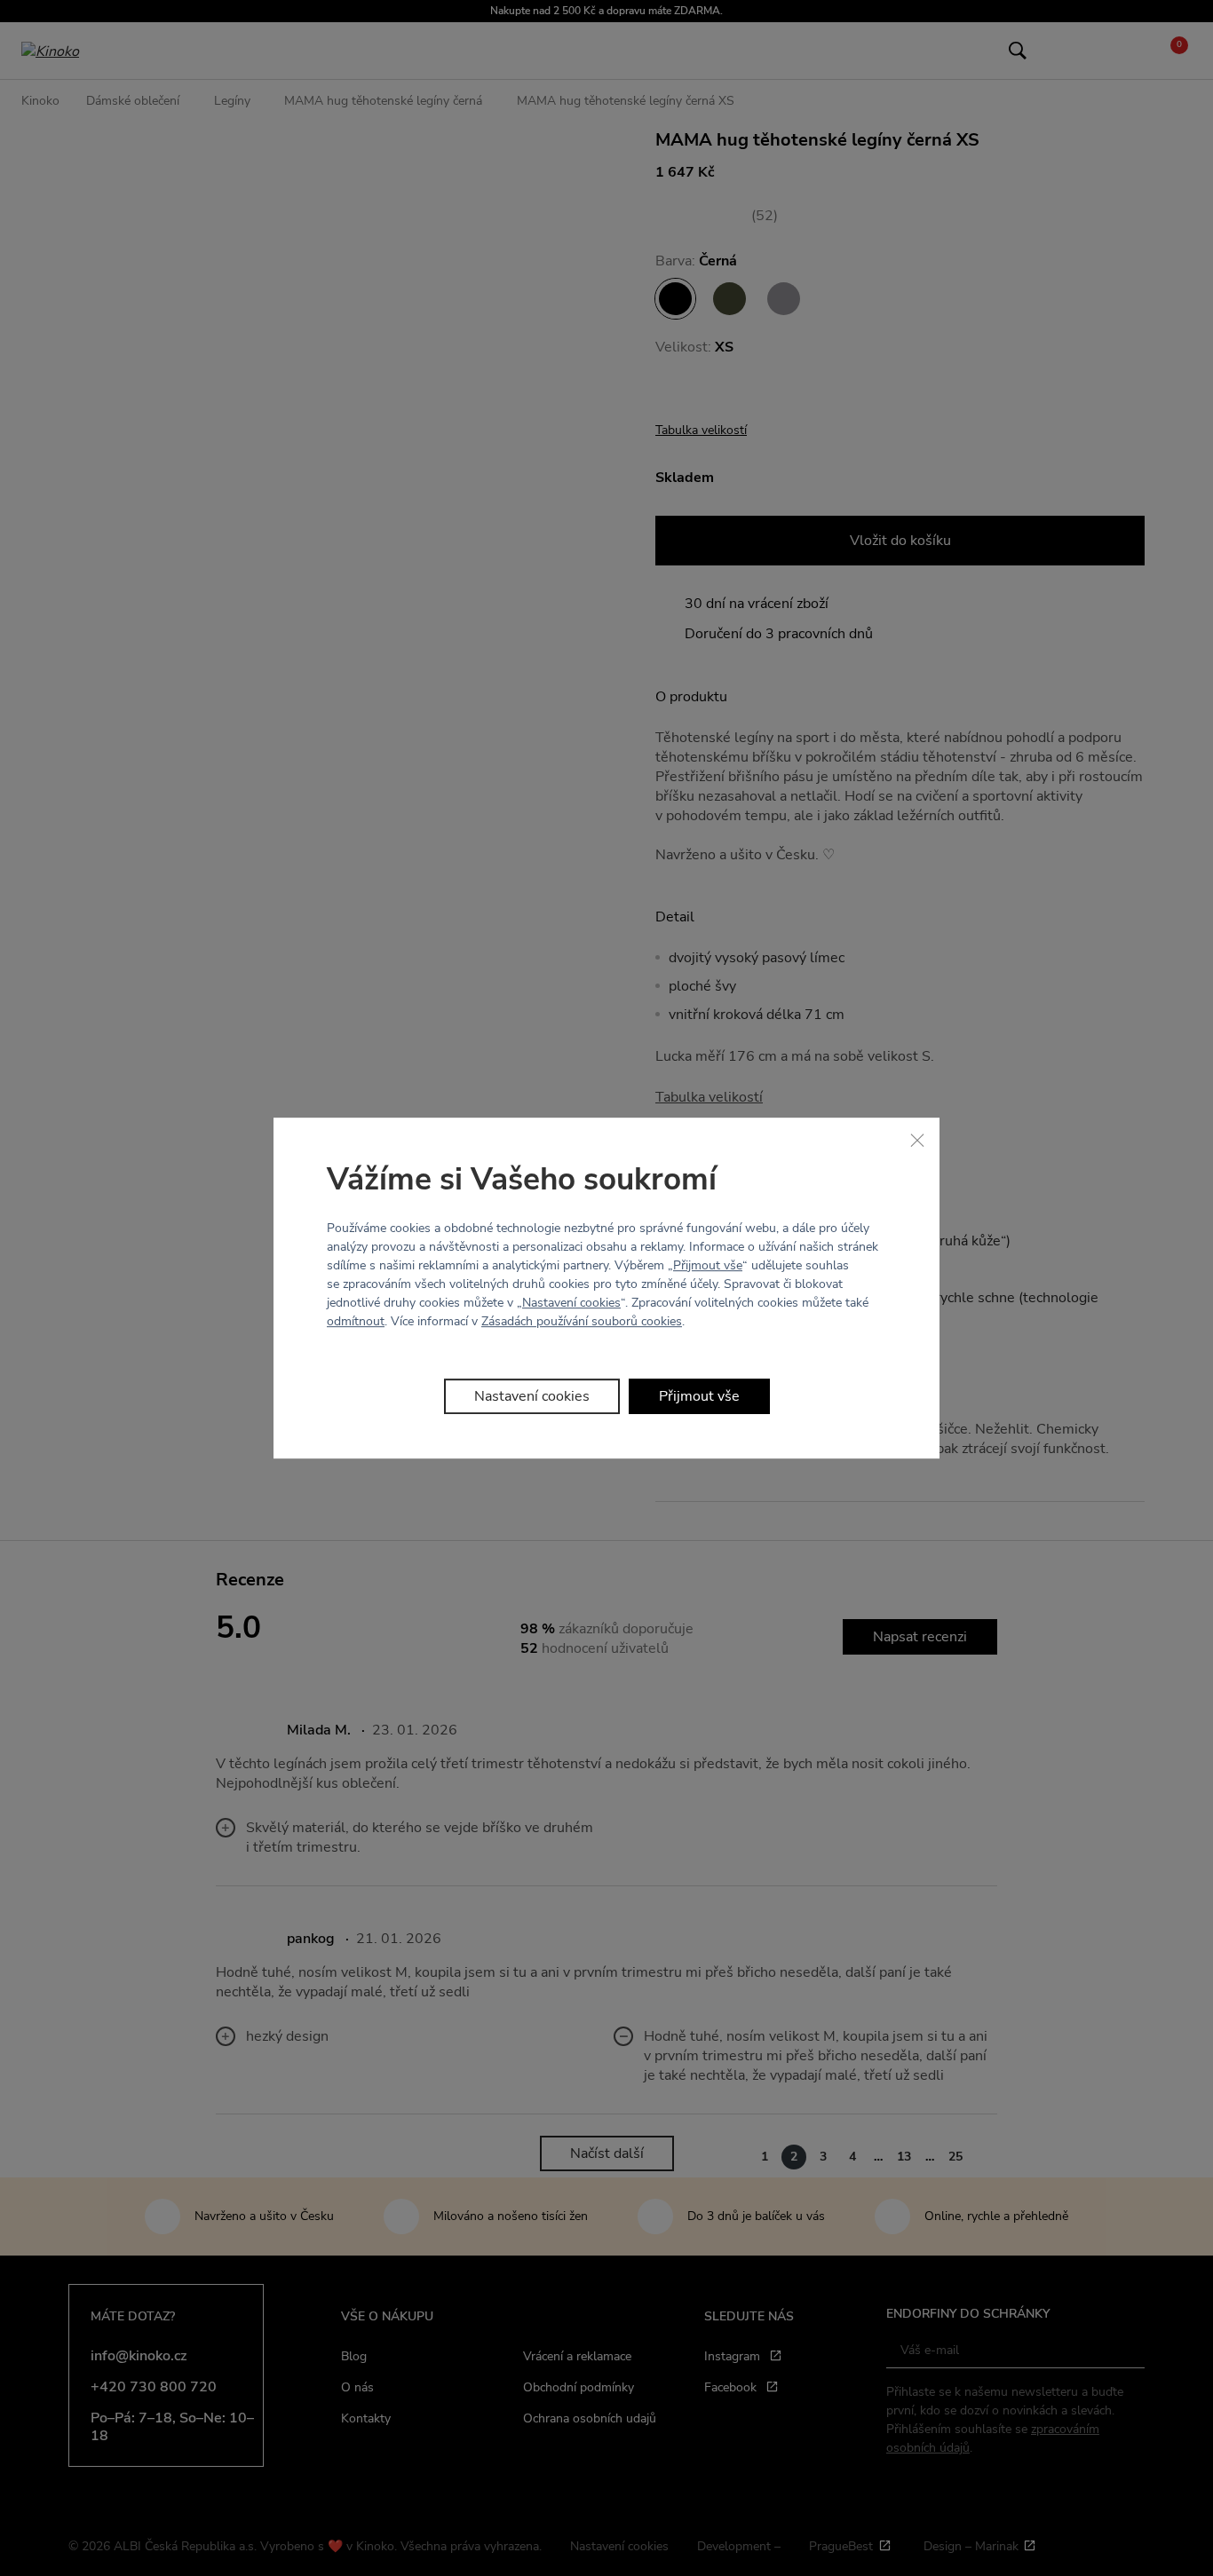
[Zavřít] (917, 1140)
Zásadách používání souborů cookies (582, 1321)
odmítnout (356, 1321)
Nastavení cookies (571, 1303)
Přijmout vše (708, 1265)
